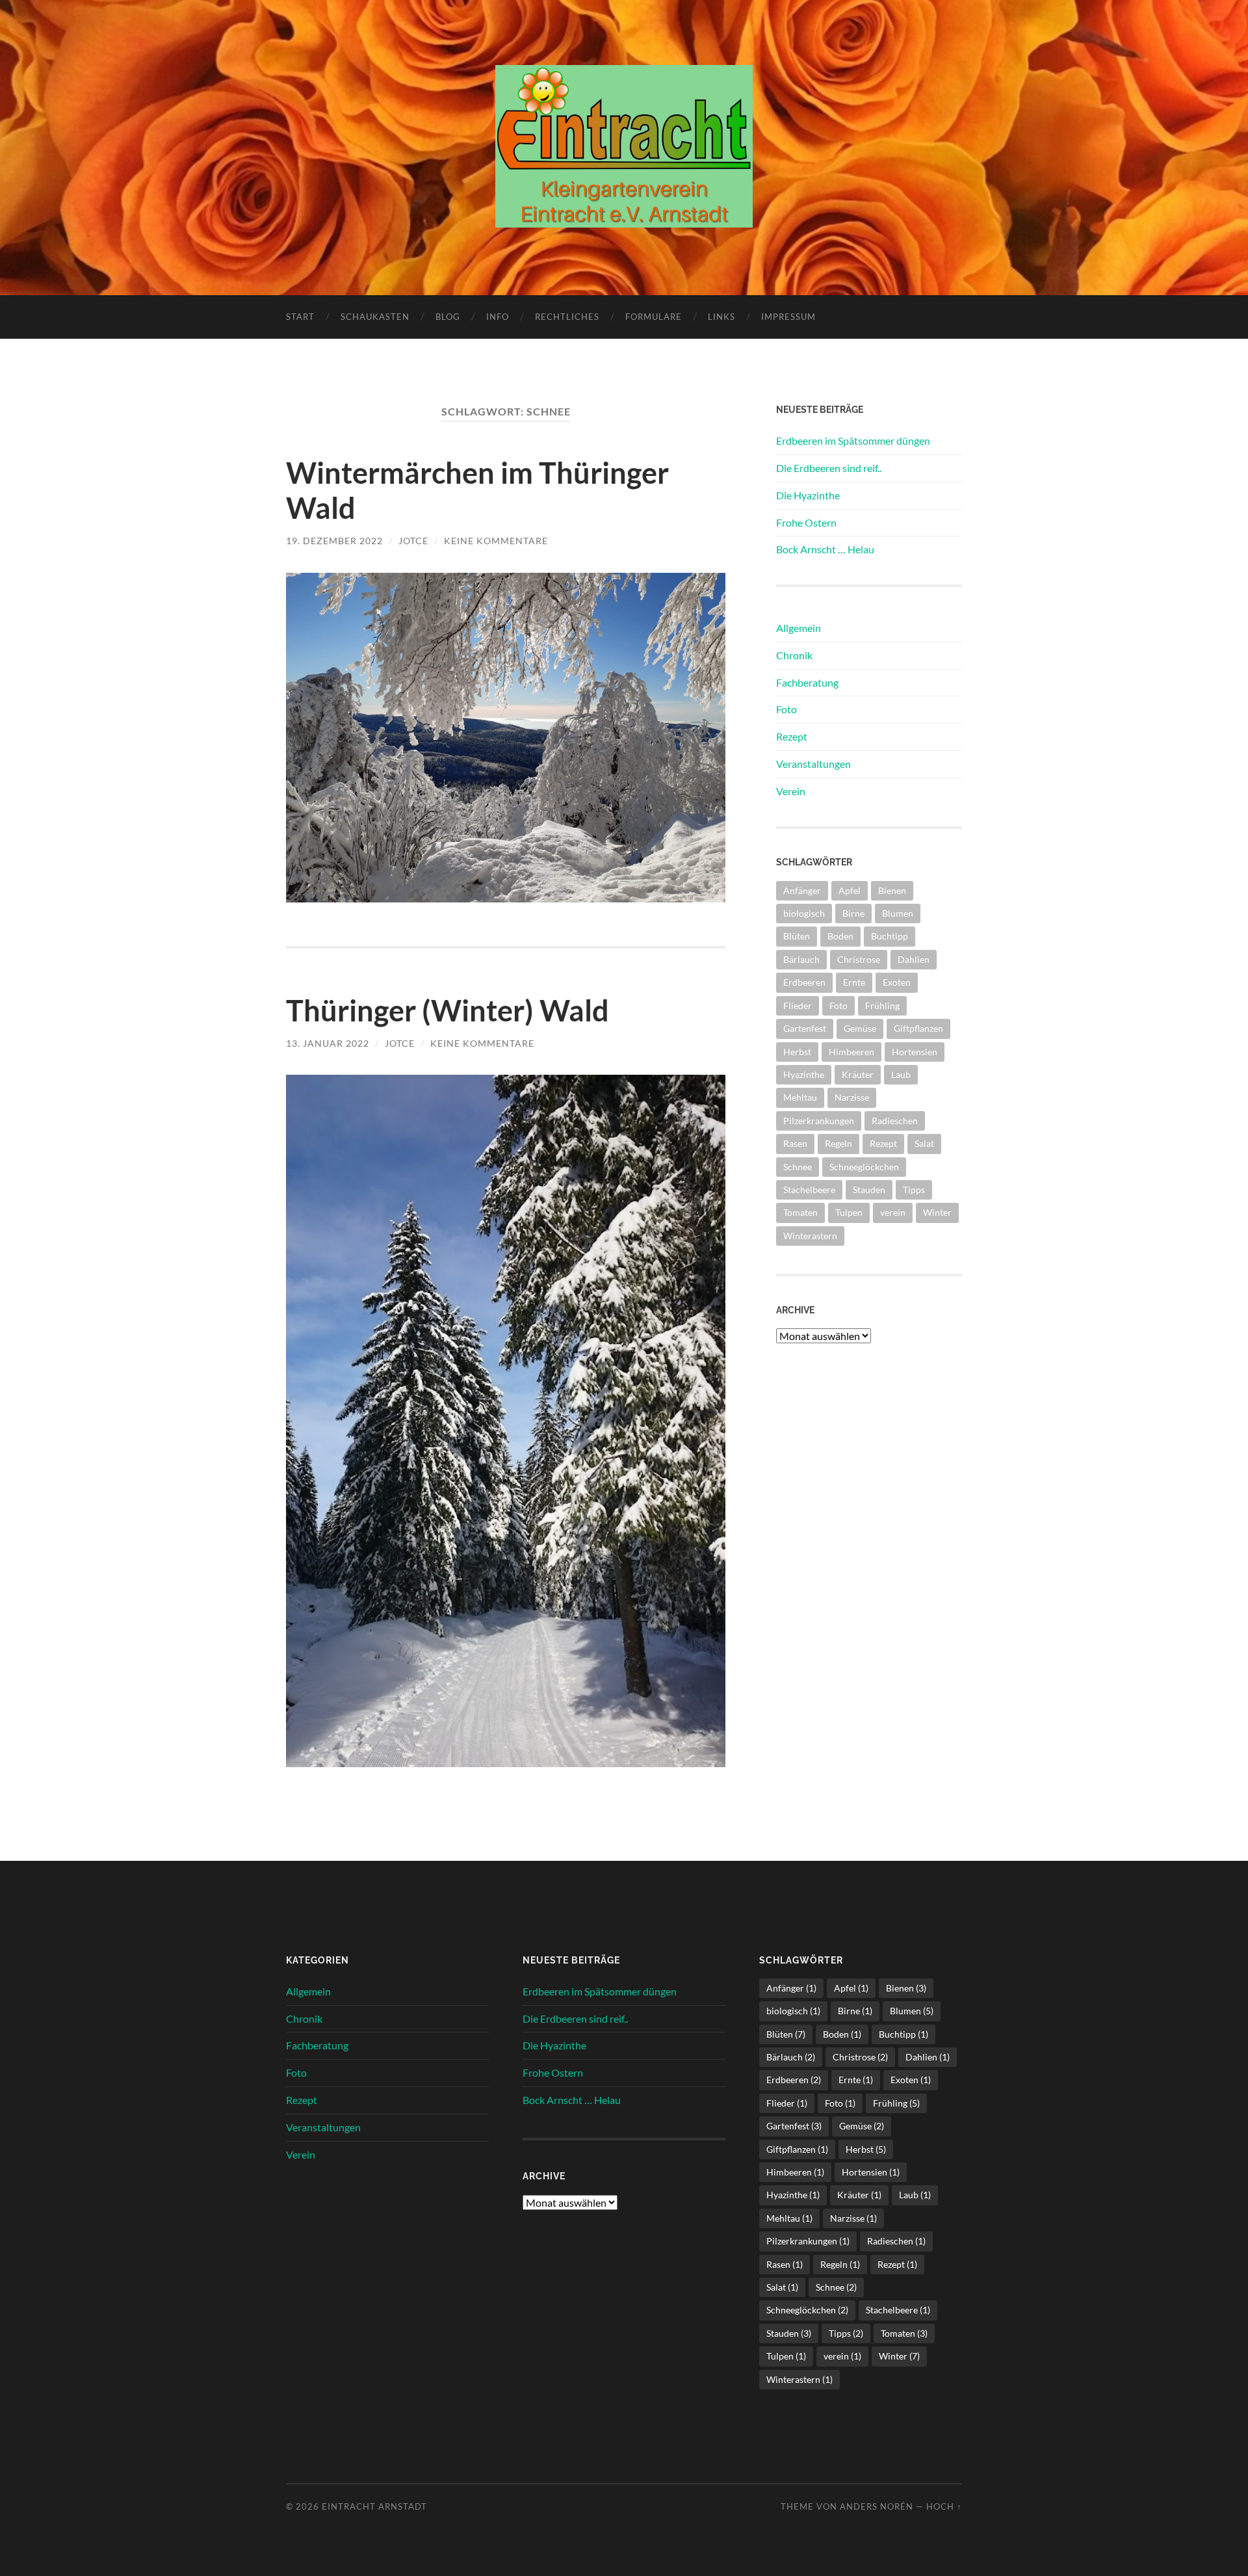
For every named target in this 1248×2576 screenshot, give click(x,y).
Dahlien (914, 959)
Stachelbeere (809, 1189)
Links (721, 317)
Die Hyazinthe (808, 495)
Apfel (850, 890)
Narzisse (852, 1097)
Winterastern (810, 1236)
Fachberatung (807, 682)
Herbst (797, 1052)
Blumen (898, 913)
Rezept (792, 736)
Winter (937, 1212)
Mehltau (800, 1097)
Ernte (854, 982)
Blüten (797, 936)
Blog (448, 317)
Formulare (654, 317)
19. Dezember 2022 (334, 541)
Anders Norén (877, 2506)
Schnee (798, 1167)
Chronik (794, 655)
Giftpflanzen (918, 1028)
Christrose (859, 959)
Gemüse (860, 1028)
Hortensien (915, 1052)
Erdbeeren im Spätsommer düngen (853, 440)
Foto (786, 709)
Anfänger (802, 890)
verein (893, 1212)
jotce (413, 541)
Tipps (914, 1189)
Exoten (897, 982)
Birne (853, 913)
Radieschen (895, 1121)
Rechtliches (567, 317)
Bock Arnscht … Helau (825, 549)
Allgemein (799, 628)
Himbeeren (851, 1052)
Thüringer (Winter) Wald (448, 1010)
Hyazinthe (804, 1074)
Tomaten (800, 1212)
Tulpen (849, 1212)
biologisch (804, 913)
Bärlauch (801, 959)
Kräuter (858, 1074)
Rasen (795, 1143)
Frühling (882, 1005)
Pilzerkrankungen (819, 1121)
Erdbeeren (804, 982)
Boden (840, 936)
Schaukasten (375, 317)
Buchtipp (890, 936)
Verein (791, 791)
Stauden (869, 1189)
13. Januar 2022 (328, 1043)
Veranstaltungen (813, 764)
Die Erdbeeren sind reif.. (829, 468)
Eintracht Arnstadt (374, 2506)
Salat (924, 1143)
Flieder (798, 1005)
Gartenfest (805, 1028)
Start (300, 317)
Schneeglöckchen (864, 1167)
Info (498, 317)
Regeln (838, 1143)
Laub (901, 1074)
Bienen (892, 890)
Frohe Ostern (806, 522)
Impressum (788, 317)
